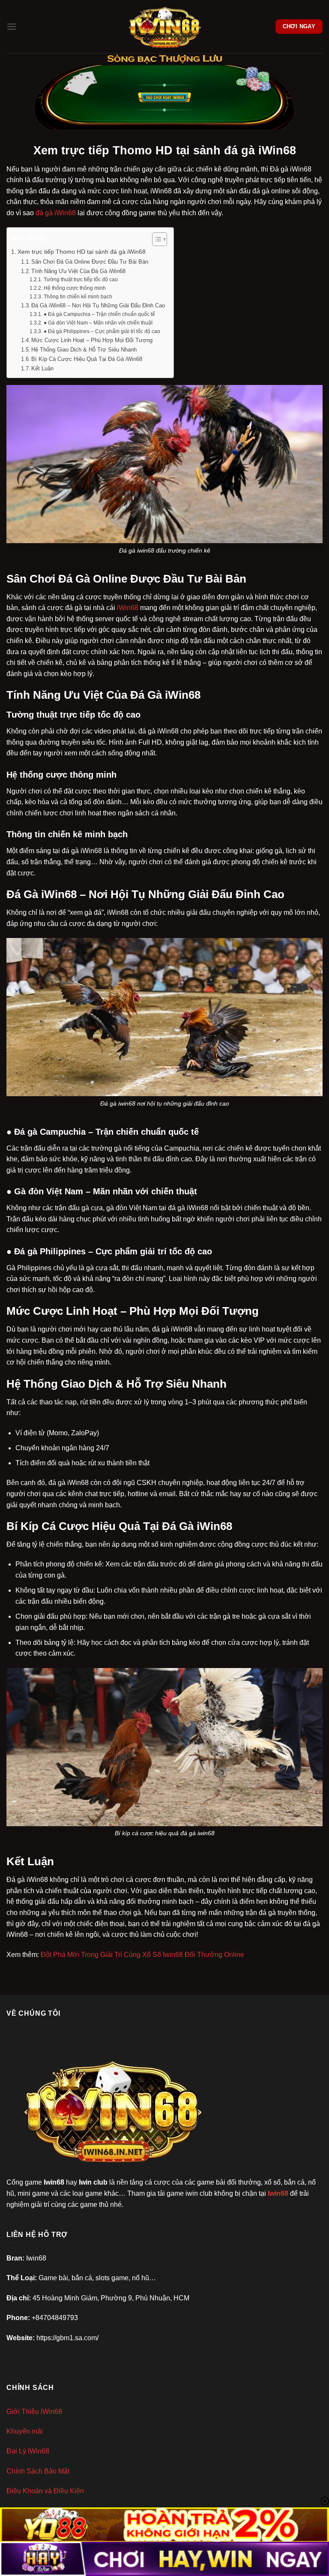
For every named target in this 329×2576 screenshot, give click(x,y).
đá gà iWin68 (56, 213)
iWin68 (128, 608)
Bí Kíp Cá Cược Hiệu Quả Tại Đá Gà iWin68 (87, 359)
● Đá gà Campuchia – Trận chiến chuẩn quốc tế (99, 314)
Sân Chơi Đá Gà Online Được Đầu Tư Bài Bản (90, 262)
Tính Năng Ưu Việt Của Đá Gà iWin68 (78, 271)
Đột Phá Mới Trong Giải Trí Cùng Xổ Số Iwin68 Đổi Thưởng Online (142, 1955)
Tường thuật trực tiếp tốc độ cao (81, 279)
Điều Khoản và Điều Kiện (45, 2491)
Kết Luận (42, 368)
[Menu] (12, 26)
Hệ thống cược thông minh (75, 288)
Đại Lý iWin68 (28, 2451)
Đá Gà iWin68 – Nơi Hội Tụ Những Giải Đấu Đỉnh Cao (98, 305)
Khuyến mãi (25, 2431)
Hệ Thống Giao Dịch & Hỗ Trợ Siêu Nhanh (84, 350)
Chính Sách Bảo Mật (38, 2471)
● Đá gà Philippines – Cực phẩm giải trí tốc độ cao (102, 331)
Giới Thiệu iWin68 (34, 2412)
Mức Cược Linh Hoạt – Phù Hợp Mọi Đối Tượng (92, 340)
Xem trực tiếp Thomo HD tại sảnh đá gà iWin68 (82, 252)
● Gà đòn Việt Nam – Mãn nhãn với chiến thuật (98, 323)
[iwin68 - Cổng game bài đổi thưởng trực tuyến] (164, 27)
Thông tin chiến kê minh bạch (78, 296)
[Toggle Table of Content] (155, 239)
